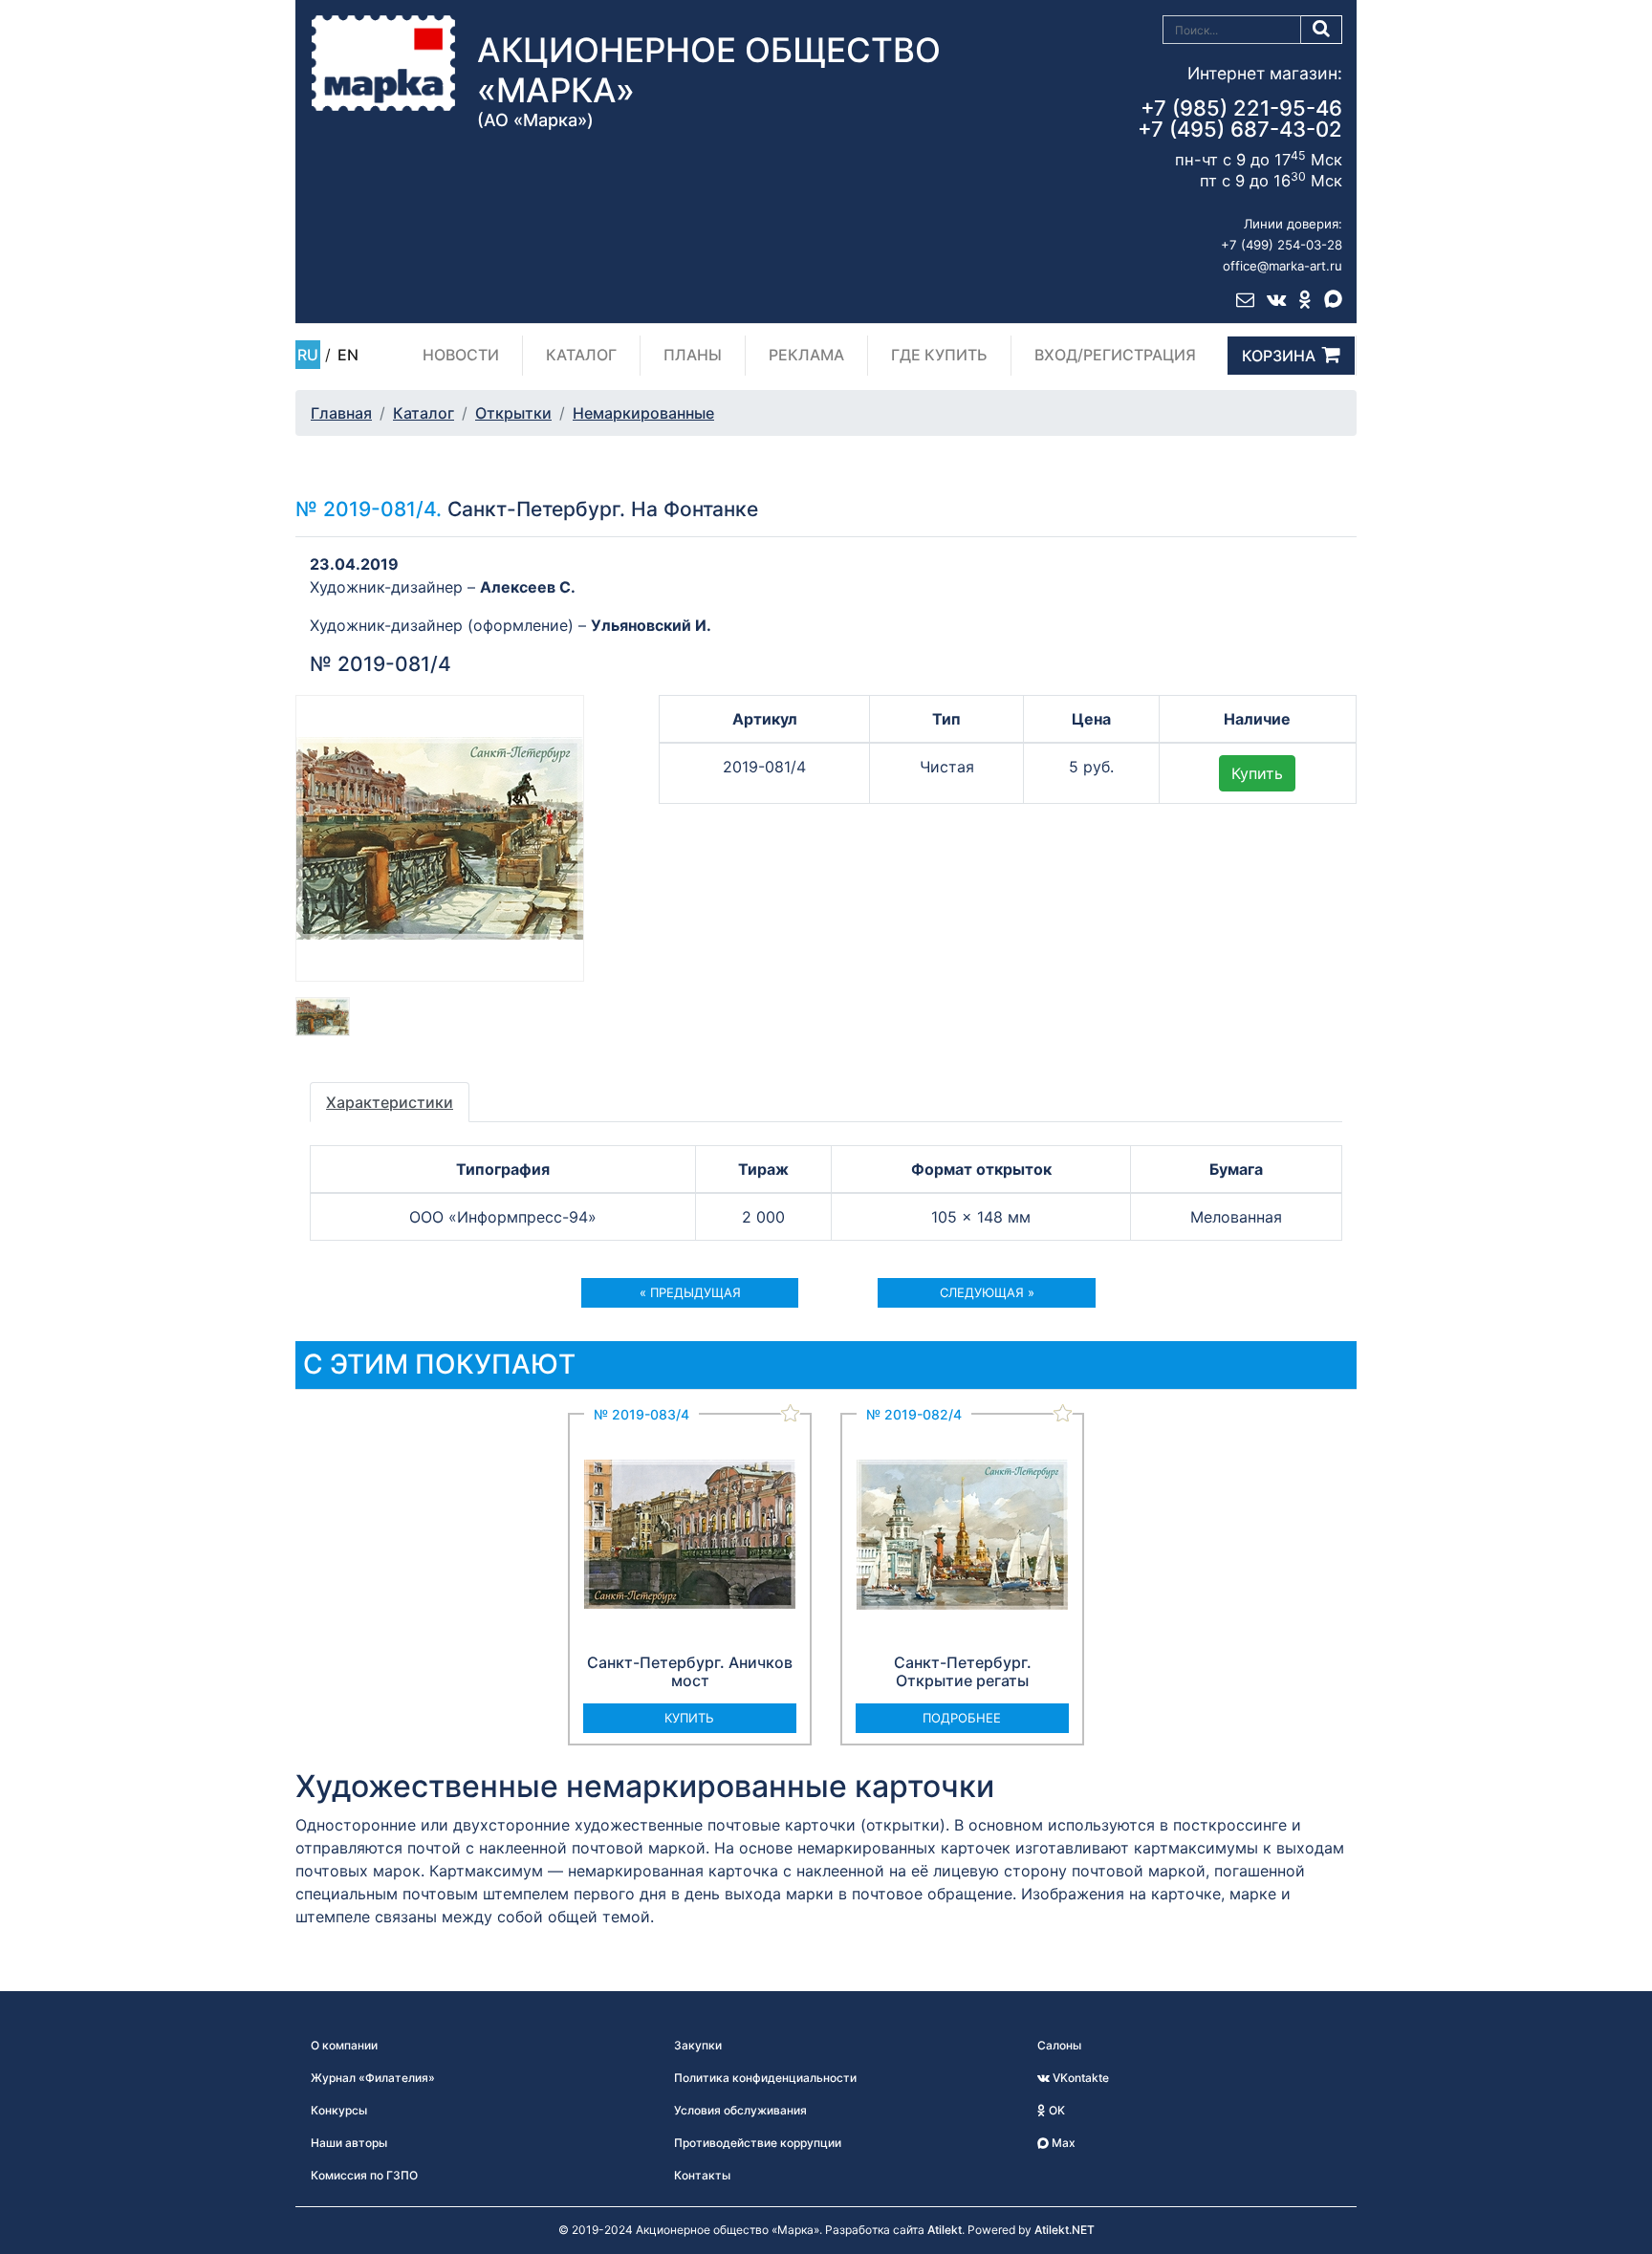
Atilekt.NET (1065, 2230)
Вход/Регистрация (1115, 355)
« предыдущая (690, 1292)
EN (348, 355)
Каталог (581, 355)
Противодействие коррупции (758, 2143)
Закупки (698, 2045)
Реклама (806, 355)
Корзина (1279, 356)
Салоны (1059, 2045)
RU (308, 355)
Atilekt (945, 2230)
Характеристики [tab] (390, 1102)
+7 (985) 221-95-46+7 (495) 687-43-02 (1240, 119)
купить (689, 1718)
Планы (693, 355)
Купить (1257, 773)
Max (1062, 2143)
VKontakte (1079, 2078)
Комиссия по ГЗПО (364, 2175)
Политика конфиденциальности (765, 2078)
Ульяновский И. (651, 625)
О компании (344, 2045)
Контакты (702, 2175)
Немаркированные (643, 413)
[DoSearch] (1322, 30)
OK (1055, 2110)
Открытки (513, 413)
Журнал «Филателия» (373, 2078)
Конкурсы (339, 2110)
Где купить (939, 355)
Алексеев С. (528, 587)
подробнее (962, 1718)
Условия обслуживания (740, 2110)
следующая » (987, 1292)
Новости (461, 355)
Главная (341, 413)
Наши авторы (349, 2143)
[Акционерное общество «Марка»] (383, 62)
